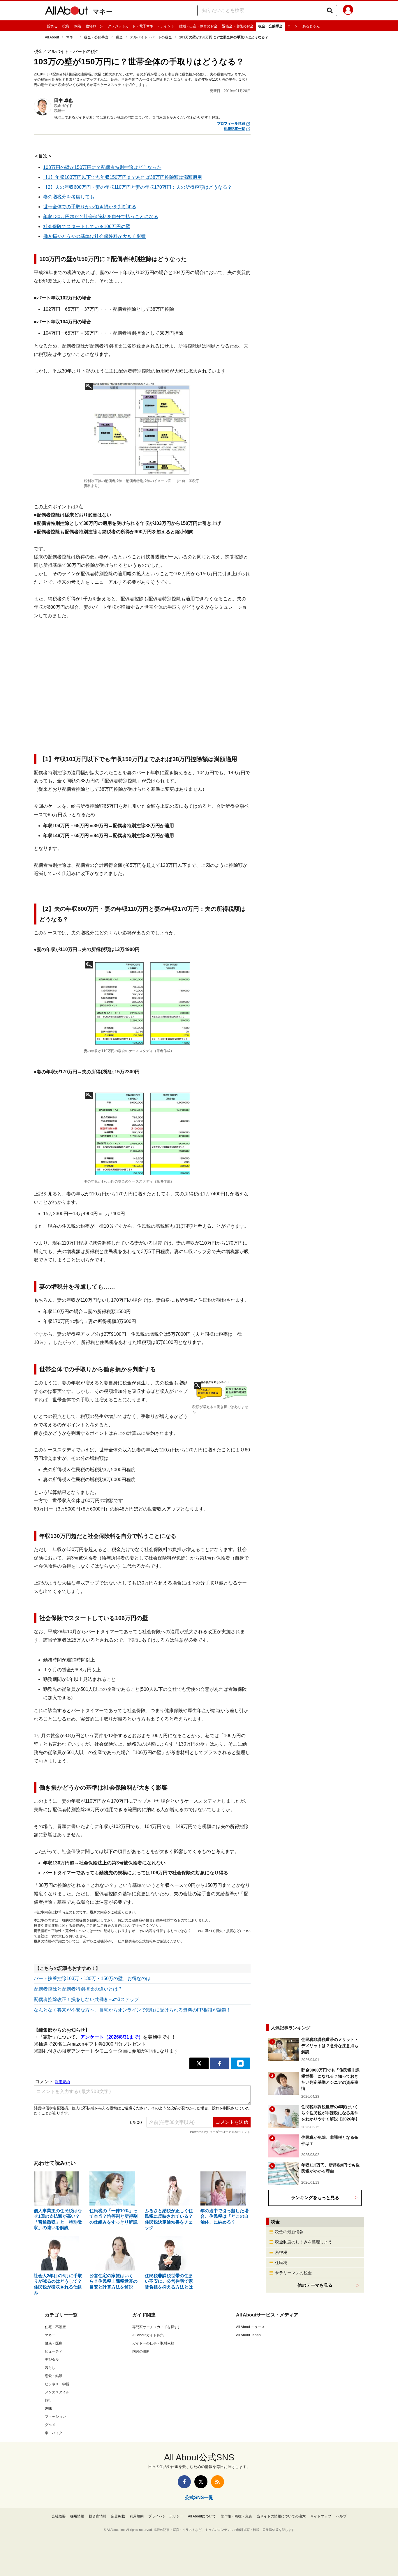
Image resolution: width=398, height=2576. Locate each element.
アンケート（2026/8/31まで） (112, 2037)
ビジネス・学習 (57, 2384)
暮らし (50, 2368)
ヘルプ (341, 2516)
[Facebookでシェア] (220, 2063)
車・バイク (54, 2433)
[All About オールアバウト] (66, 12)
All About (52, 37)
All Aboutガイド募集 (148, 2335)
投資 (66, 26)
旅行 (48, 2400)
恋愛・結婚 (54, 2376)
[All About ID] (348, 11)
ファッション (55, 2417)
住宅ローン (94, 26)
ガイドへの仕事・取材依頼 (153, 2343)
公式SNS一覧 (199, 2498)
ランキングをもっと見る (315, 2197)
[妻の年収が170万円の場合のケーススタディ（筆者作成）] (142, 1134)
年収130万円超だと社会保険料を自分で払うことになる (101, 217)
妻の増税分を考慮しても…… (73, 197)
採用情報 (77, 2516)
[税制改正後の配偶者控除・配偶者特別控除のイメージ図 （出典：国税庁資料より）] (142, 429)
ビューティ (54, 2351)
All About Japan (248, 2335)
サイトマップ (321, 2516)
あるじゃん (311, 26)
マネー (103, 12)
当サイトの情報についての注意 (281, 2516)
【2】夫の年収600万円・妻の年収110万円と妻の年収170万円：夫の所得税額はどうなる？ (138, 187)
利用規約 (137, 2516)
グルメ (50, 2425)
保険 (78, 26)
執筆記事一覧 (235, 129)
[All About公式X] (201, 2482)
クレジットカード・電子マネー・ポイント (141, 26)
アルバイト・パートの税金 (151, 37)
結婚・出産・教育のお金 (198, 26)
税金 (119, 37)
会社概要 (59, 2516)
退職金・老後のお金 (238, 26)
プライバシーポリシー (166, 2516)
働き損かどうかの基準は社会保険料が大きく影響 (94, 236)
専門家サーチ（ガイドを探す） (157, 2327)
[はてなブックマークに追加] (240, 2063)
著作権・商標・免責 (236, 2516)
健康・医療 (54, 2343)
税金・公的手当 (270, 26)
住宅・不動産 (55, 2327)
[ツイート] (199, 2063)
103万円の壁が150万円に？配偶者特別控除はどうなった (102, 167)
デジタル (52, 2360)
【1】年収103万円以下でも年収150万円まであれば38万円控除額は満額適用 (123, 177)
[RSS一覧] (218, 2482)
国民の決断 (141, 2351)
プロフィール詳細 (231, 123)
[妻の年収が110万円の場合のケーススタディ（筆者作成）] (142, 1003)
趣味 (48, 2409)
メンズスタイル (57, 2392)
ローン (293, 26)
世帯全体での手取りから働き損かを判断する (90, 207)
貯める (52, 26)
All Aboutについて (202, 2516)
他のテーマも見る (315, 2285)
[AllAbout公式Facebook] (184, 2482)
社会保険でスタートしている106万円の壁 (87, 226)
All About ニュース (250, 2327)
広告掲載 (118, 2516)
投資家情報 (98, 2516)
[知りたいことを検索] (330, 10)
